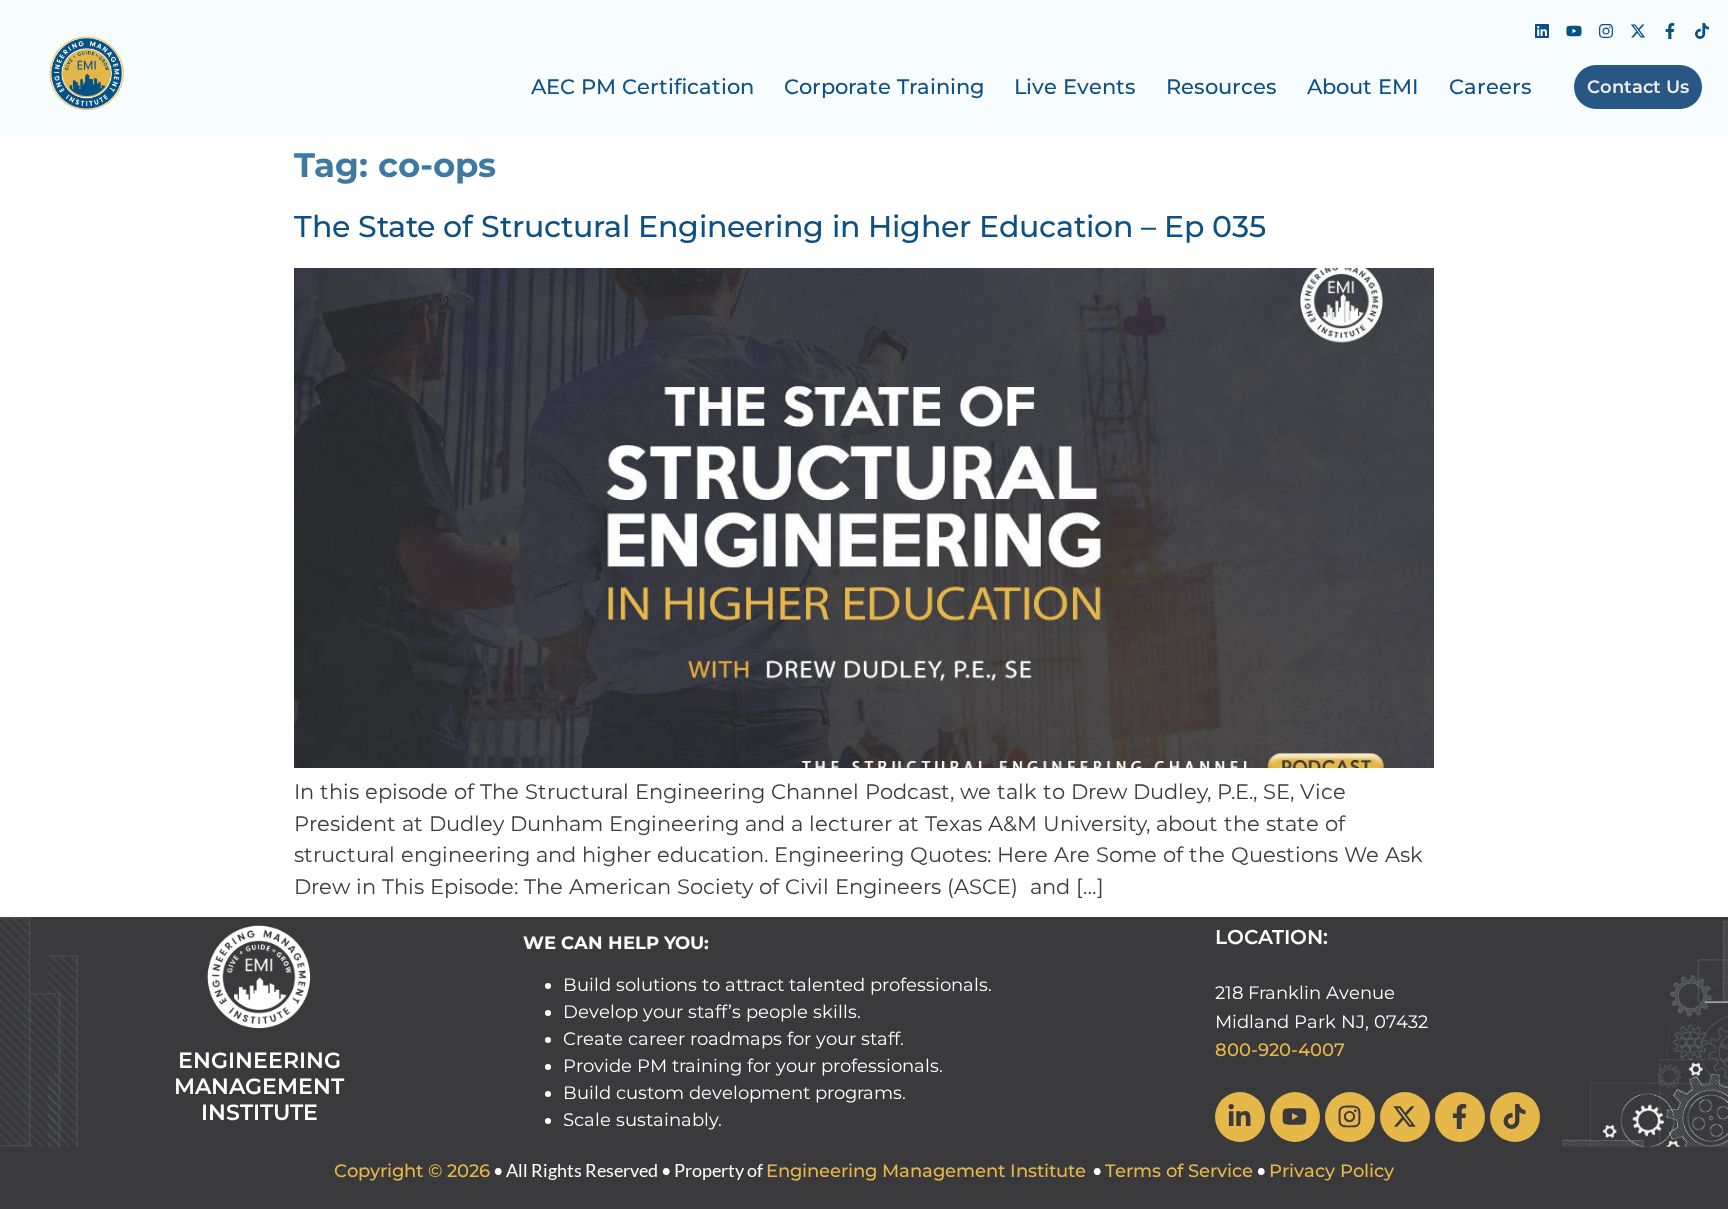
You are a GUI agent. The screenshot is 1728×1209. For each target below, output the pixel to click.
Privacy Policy (1331, 1171)
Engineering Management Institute (926, 1171)
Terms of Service (1179, 1171)
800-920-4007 (1280, 1050)
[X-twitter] (1638, 31)
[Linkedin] (1542, 31)
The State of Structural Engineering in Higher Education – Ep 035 (780, 226)
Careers (1490, 86)
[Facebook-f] (1670, 31)
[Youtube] (1574, 31)
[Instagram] (1606, 31)
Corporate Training (884, 86)
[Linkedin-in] (1240, 1117)
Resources (1221, 86)
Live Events (1075, 86)
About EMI (1363, 86)
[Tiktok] (1702, 31)
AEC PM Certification (642, 86)
